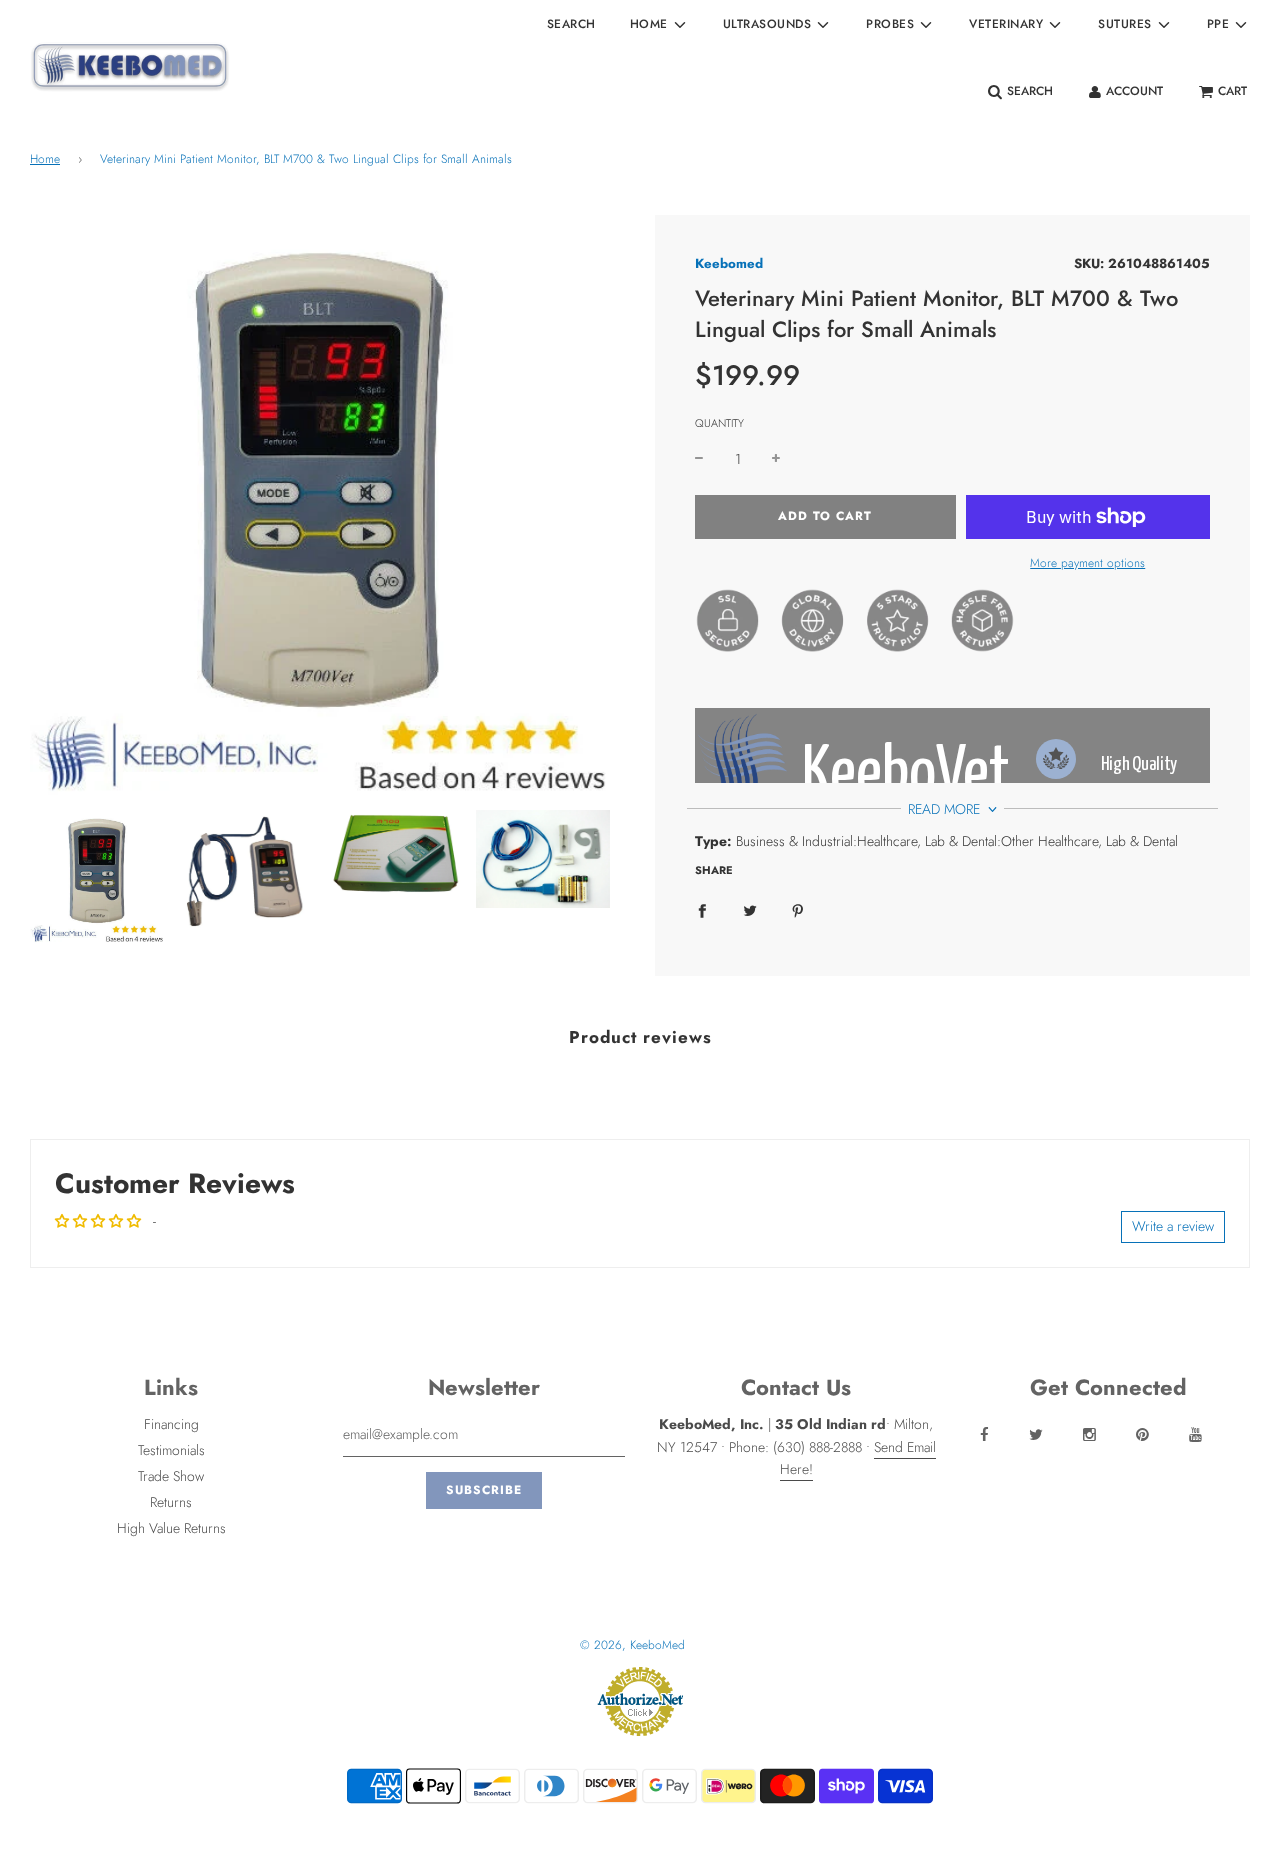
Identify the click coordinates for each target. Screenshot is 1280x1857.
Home (45, 159)
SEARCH (571, 24)
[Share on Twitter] (750, 910)
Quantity (719, 423)
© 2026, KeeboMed (632, 1645)
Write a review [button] (1173, 1226)
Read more (946, 809)
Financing (171, 1424)
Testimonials (171, 1450)
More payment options (1087, 563)
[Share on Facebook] (702, 910)
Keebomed (729, 263)
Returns (171, 1502)
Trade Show (171, 1476)
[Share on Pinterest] (798, 910)
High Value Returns (171, 1528)
